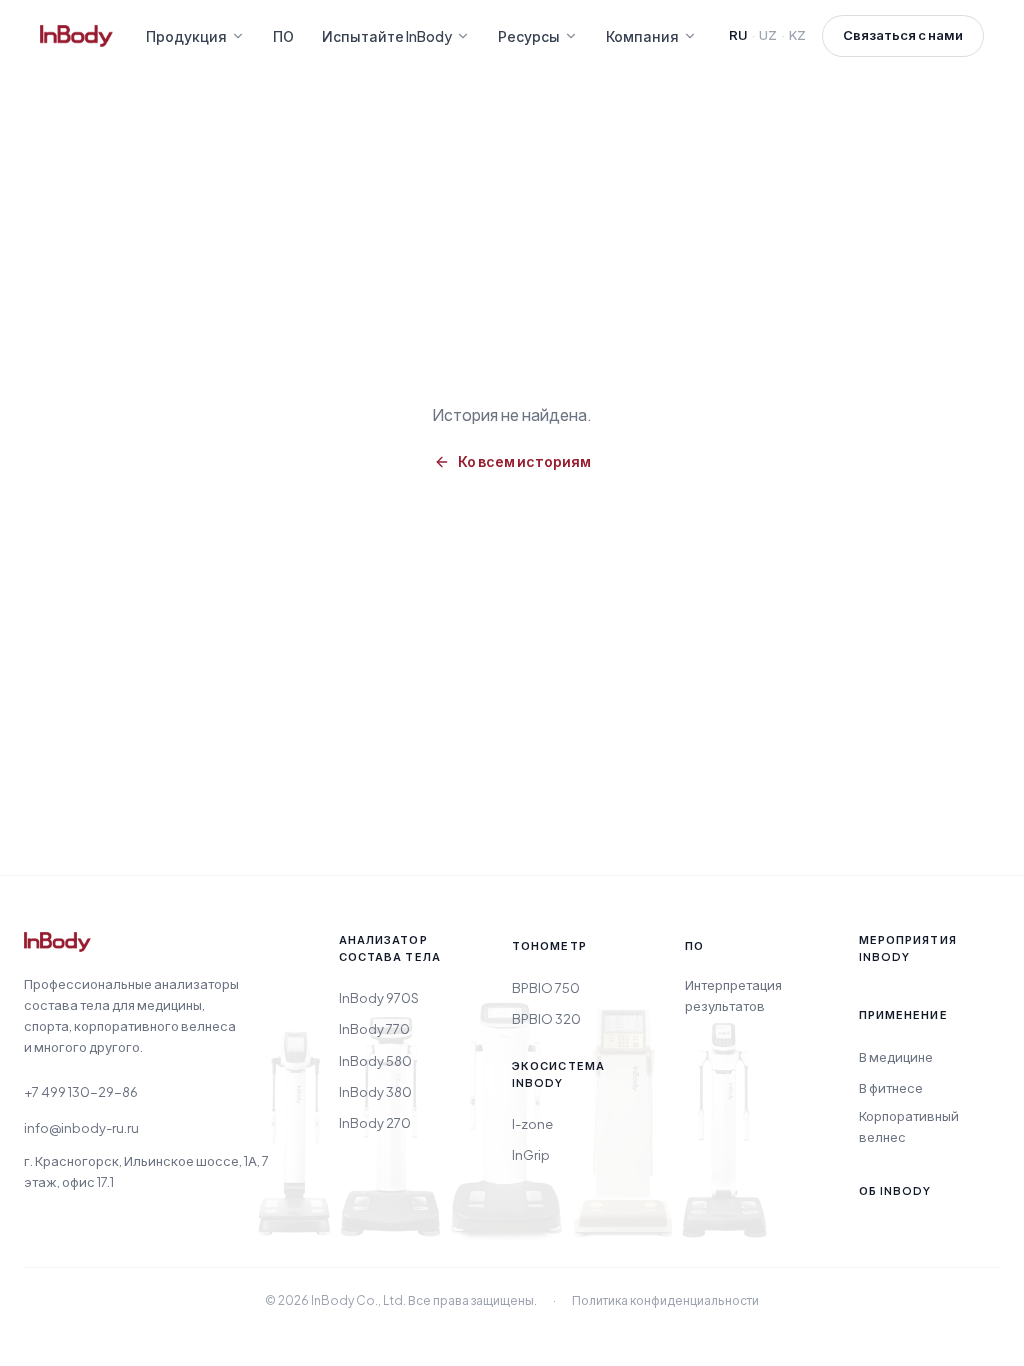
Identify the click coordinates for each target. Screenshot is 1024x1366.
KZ (797, 35)
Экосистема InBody (558, 1074)
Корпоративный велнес (909, 1126)
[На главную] (57, 950)
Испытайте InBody (387, 36)
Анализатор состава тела (390, 948)
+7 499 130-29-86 (81, 1092)
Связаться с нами (903, 35)
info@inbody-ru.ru (81, 1128)
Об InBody (895, 1190)
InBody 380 (375, 1092)
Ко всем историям (524, 461)
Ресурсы (529, 36)
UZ (768, 35)
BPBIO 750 (546, 988)
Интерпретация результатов (733, 995)
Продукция (186, 36)
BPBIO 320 (546, 1019)
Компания (642, 36)
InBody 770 (374, 1029)
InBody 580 (375, 1061)
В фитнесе (891, 1088)
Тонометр (549, 945)
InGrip (531, 1155)
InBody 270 (375, 1123)
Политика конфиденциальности (665, 1300)
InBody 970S (379, 998)
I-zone (532, 1124)
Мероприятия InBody (908, 948)
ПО (283, 36)
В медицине (896, 1057)
